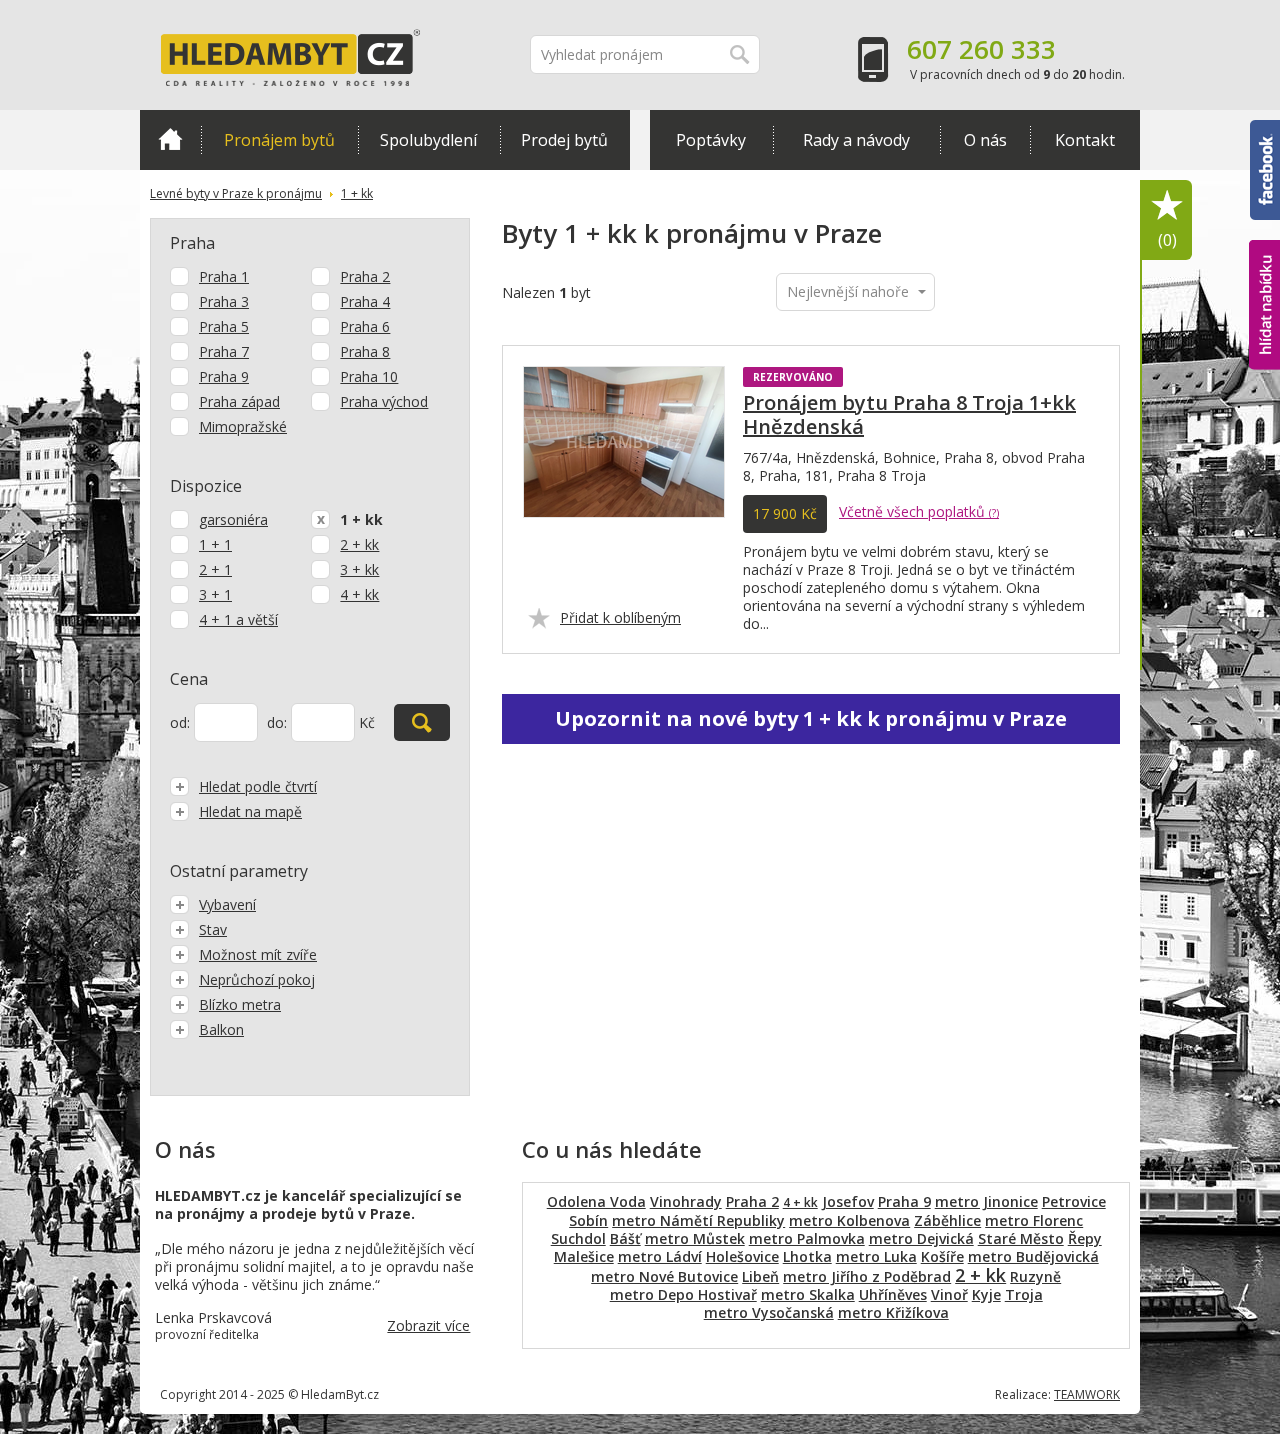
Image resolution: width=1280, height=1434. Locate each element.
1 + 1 (215, 544)
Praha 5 (224, 326)
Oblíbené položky (1167, 240)
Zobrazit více (428, 1325)
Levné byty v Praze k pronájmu (236, 193)
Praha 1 (224, 276)
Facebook (1265, 129)
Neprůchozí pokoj (257, 979)
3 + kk (359, 569)
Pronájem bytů (279, 140)
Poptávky (711, 140)
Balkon (221, 1029)
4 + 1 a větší (238, 619)
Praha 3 (224, 301)
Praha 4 (365, 301)
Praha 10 (369, 376)
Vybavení (227, 904)
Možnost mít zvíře (258, 954)
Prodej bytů (564, 140)
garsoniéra (233, 519)
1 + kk (357, 193)
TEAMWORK (1087, 1394)
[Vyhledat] (422, 722)
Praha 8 (365, 351)
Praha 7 (224, 351)
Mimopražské (243, 426)
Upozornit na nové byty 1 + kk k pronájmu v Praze (811, 718)
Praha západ (239, 401)
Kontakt (1085, 140)
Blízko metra (240, 1004)
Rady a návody (856, 140)
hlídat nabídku (1264, 267)
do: (277, 722)
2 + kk (359, 544)
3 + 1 (215, 594)
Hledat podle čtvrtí (258, 786)
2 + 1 (215, 569)
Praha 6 (365, 326)
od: (180, 722)
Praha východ (384, 401)
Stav (213, 929)
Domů (170, 140)
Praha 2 (365, 276)
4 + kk (359, 594)
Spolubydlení (428, 140)
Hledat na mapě (250, 811)
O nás (985, 140)
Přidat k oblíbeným (620, 617)
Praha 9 (224, 376)
